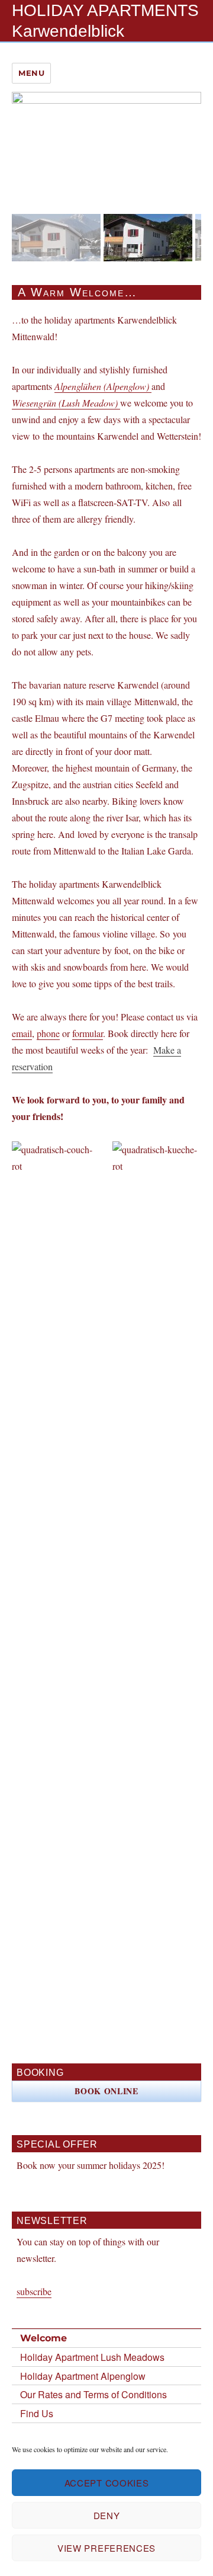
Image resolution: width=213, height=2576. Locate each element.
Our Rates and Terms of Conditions (93, 2394)
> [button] (186, 147)
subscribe (34, 2291)
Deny (107, 2515)
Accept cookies (107, 2483)
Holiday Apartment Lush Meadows (92, 2357)
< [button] (27, 147)
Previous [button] (27, 235)
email (22, 1033)
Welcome (43, 2338)
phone (48, 1033)
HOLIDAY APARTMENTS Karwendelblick (105, 21)
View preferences (106, 2548)
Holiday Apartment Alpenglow (83, 2376)
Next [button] (186, 235)
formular (88, 1033)
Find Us (37, 2413)
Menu (31, 73)
